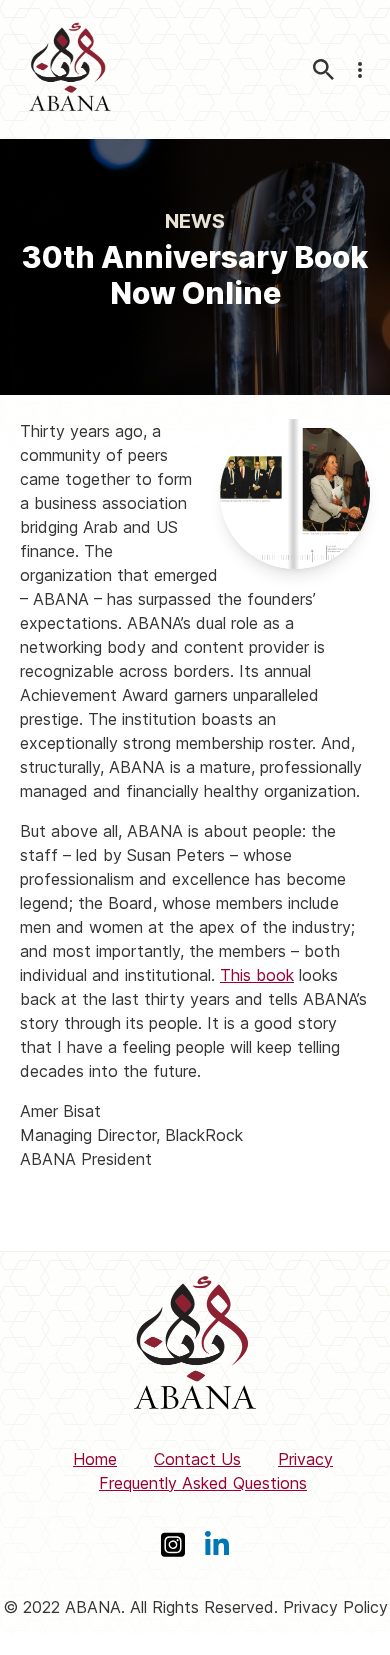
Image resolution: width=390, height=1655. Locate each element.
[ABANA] (70, 69)
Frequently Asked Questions (203, 1483)
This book (257, 975)
